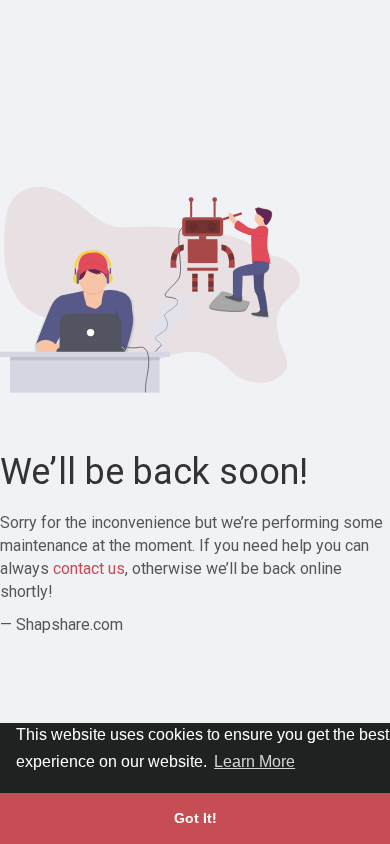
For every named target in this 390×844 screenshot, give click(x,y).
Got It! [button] (195, 818)
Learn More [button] (254, 761)
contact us (89, 568)
